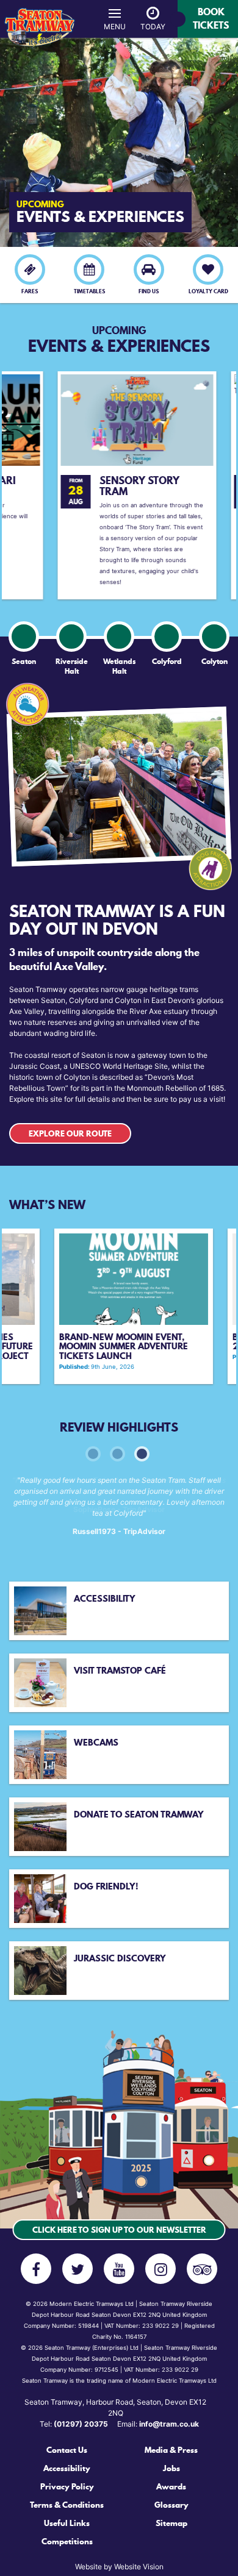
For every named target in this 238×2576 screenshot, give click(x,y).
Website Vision (139, 2567)
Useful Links (67, 2523)
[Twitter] (78, 2269)
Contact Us (67, 2450)
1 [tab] (92, 1452)
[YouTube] (119, 2269)
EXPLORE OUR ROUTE (70, 1133)
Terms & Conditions (67, 2505)
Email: (158, 2424)
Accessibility (67, 2468)
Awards (171, 2486)
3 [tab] (140, 1452)
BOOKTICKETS (211, 18)
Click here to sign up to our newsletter (119, 2230)
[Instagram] (160, 2269)
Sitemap (171, 2523)
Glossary (171, 2505)
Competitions (67, 2541)
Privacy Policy (67, 2486)
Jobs (171, 2468)
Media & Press (171, 2450)
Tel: (74, 2424)
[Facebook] (36, 2269)
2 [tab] (116, 1452)
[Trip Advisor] (202, 2269)
